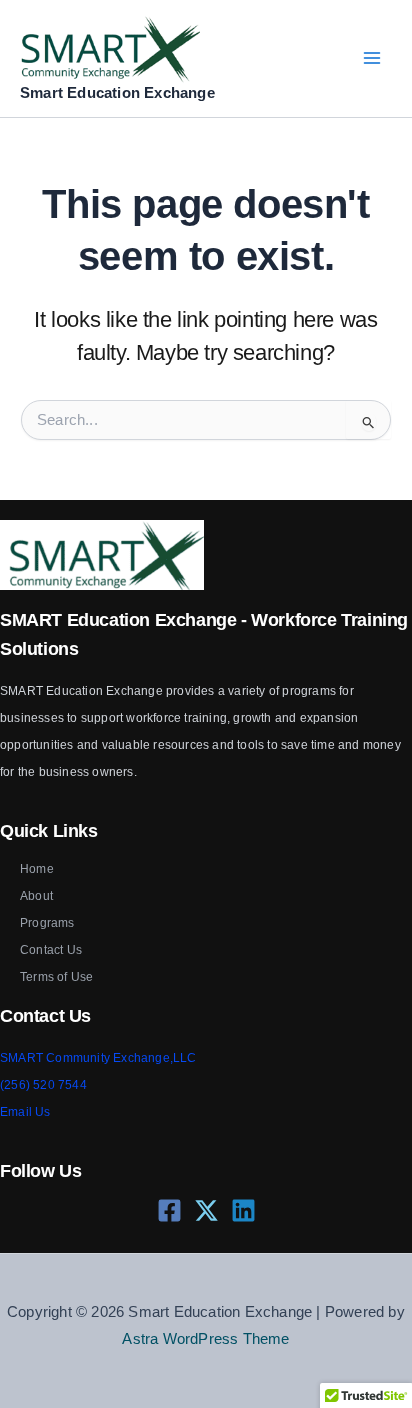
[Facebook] (169, 1210)
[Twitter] (206, 1210)
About (36, 896)
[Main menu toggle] (371, 58)
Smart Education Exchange (117, 92)
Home (37, 869)
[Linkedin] (243, 1210)
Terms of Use (56, 977)
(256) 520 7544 (43, 1085)
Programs (47, 923)
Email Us (25, 1112)
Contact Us (51, 950)
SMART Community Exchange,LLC (98, 1058)
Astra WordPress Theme (205, 1339)
